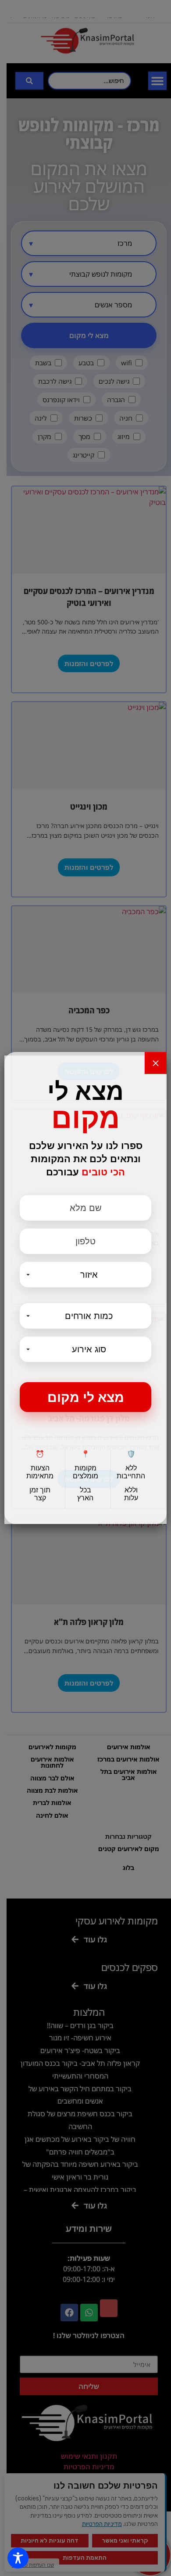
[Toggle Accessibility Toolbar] (18, 2558)
